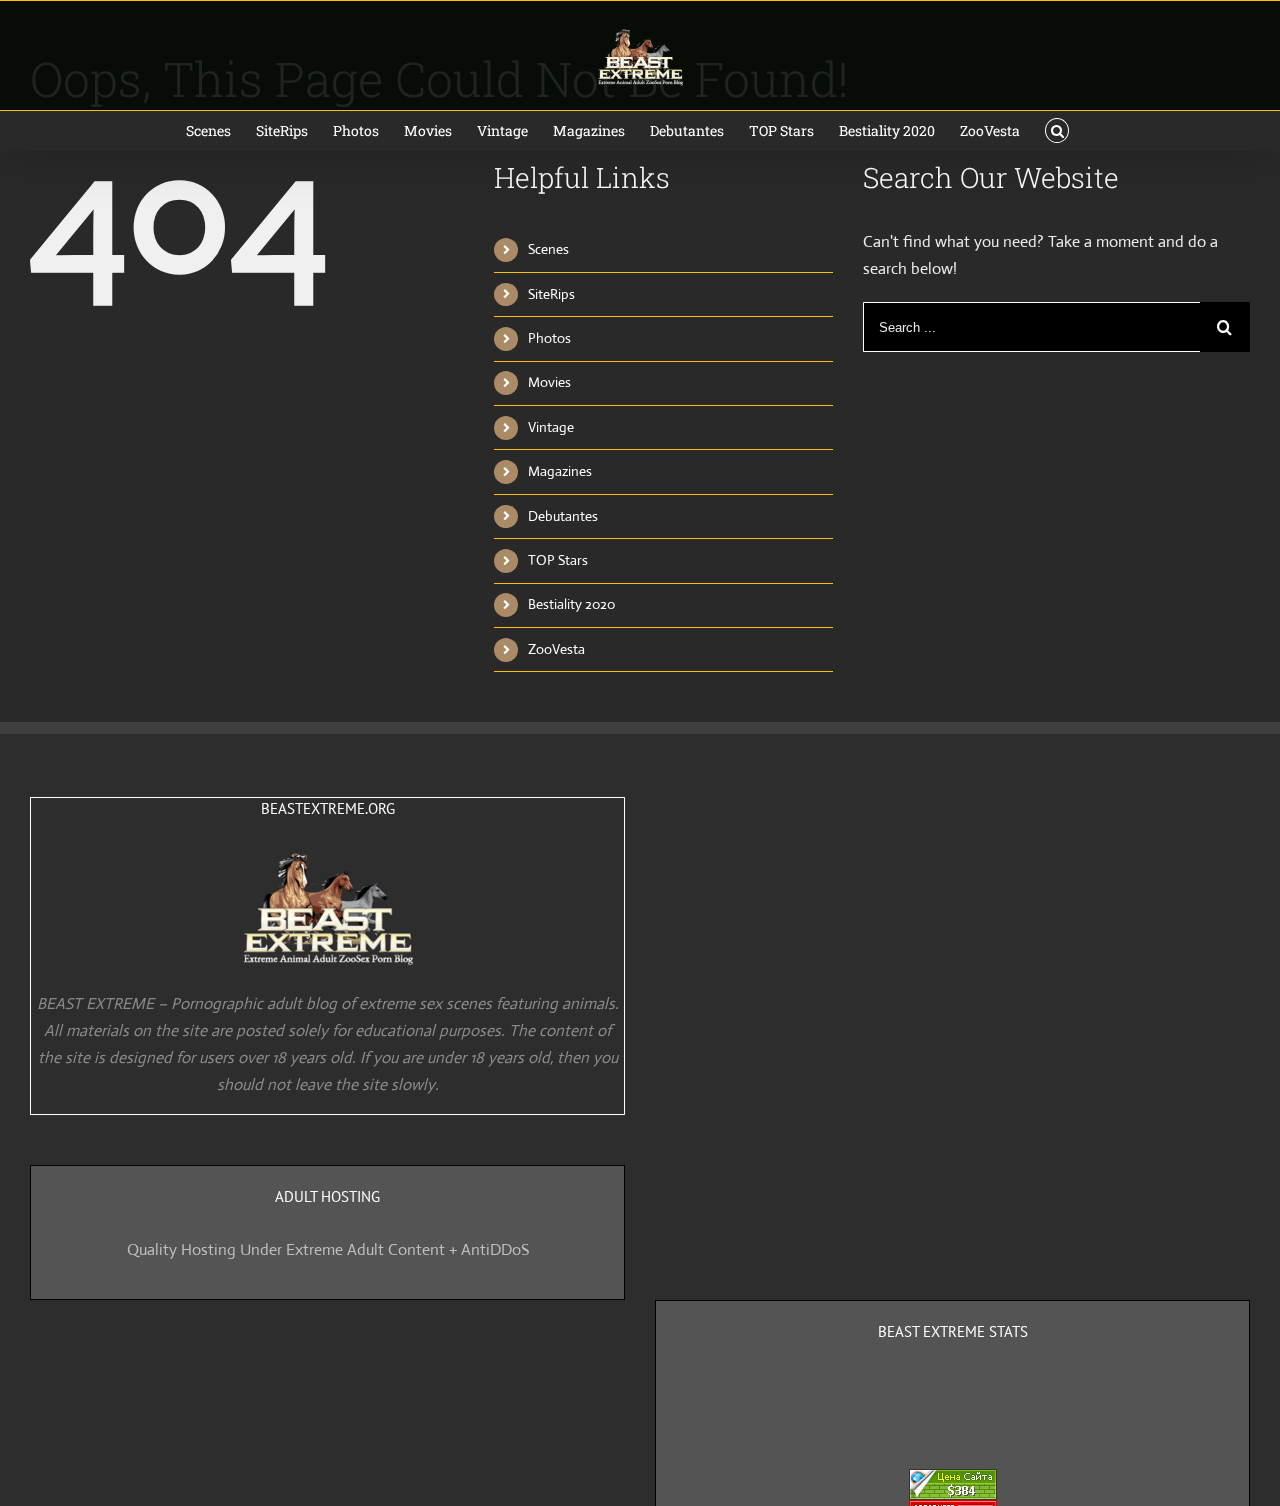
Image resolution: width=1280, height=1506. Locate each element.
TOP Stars (558, 560)
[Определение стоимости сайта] (953, 1482)
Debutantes (563, 516)
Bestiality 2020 (571, 604)
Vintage (551, 427)
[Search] (1057, 131)
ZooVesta (556, 649)
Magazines (560, 471)
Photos (549, 338)
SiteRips (551, 294)
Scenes (548, 249)
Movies (549, 382)
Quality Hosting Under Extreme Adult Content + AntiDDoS (328, 1249)
